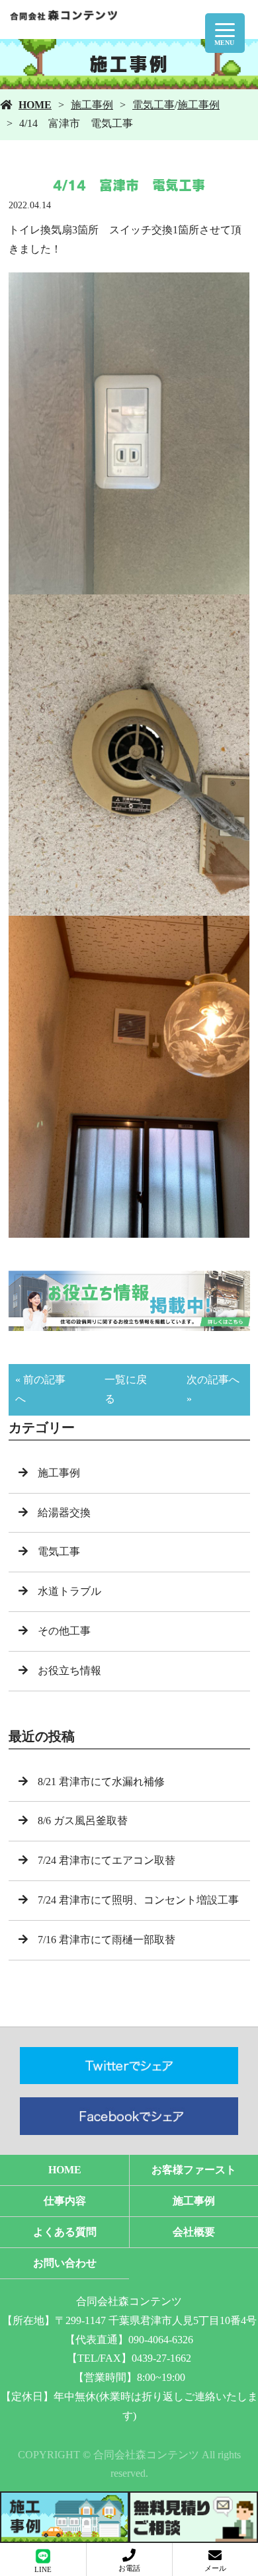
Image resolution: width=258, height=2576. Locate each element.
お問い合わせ (65, 2263)
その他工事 (64, 1631)
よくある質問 (65, 2232)
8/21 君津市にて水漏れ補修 (101, 1782)
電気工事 (153, 105)
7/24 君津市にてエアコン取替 (107, 1860)
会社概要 (194, 2232)
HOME (35, 105)
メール (215, 2568)
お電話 (129, 2568)
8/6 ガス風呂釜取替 (83, 1821)
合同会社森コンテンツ (129, 2301)
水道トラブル (69, 1591)
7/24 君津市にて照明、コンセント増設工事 (138, 1900)
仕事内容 (65, 2201)
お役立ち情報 (69, 1670)
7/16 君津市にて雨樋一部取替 (107, 1940)
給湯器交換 (64, 1512)
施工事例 (92, 105)
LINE (43, 2569)
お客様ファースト (194, 2170)
